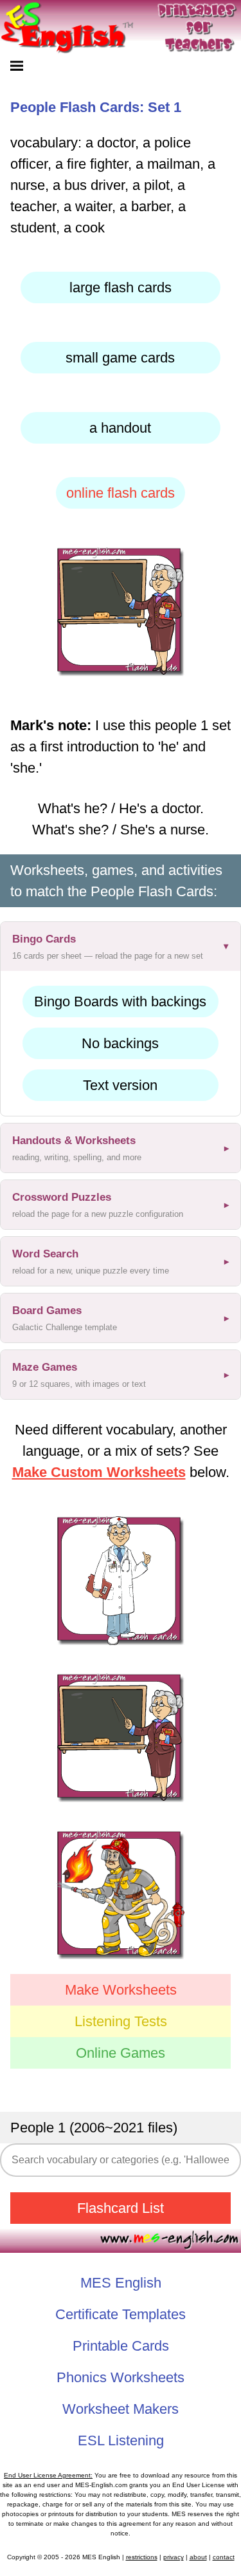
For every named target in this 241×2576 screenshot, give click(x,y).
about (198, 2557)
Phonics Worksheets (121, 2377)
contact (224, 2557)
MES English (121, 2283)
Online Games (121, 2053)
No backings (120, 1043)
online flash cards (121, 493)
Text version (120, 1085)
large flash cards (121, 287)
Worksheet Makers (121, 2409)
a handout (120, 428)
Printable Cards (121, 2346)
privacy (174, 2557)
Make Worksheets (121, 1990)
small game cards (120, 358)
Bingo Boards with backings (120, 1001)
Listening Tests (121, 2021)
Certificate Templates (121, 2314)
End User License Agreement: (48, 2475)
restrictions (142, 2557)
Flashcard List (121, 2208)
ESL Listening (121, 2440)
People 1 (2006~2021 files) (94, 2128)
